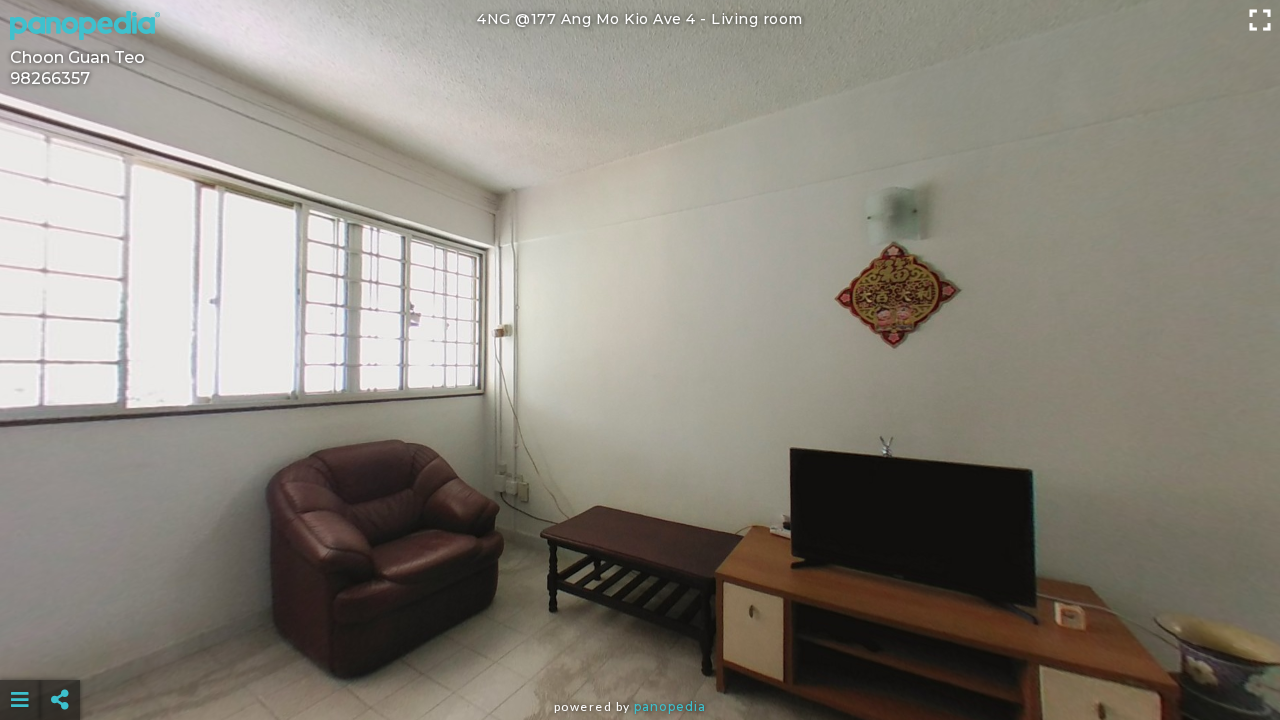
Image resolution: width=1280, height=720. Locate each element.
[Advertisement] (640, 650)
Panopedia (670, 706)
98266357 (50, 78)
